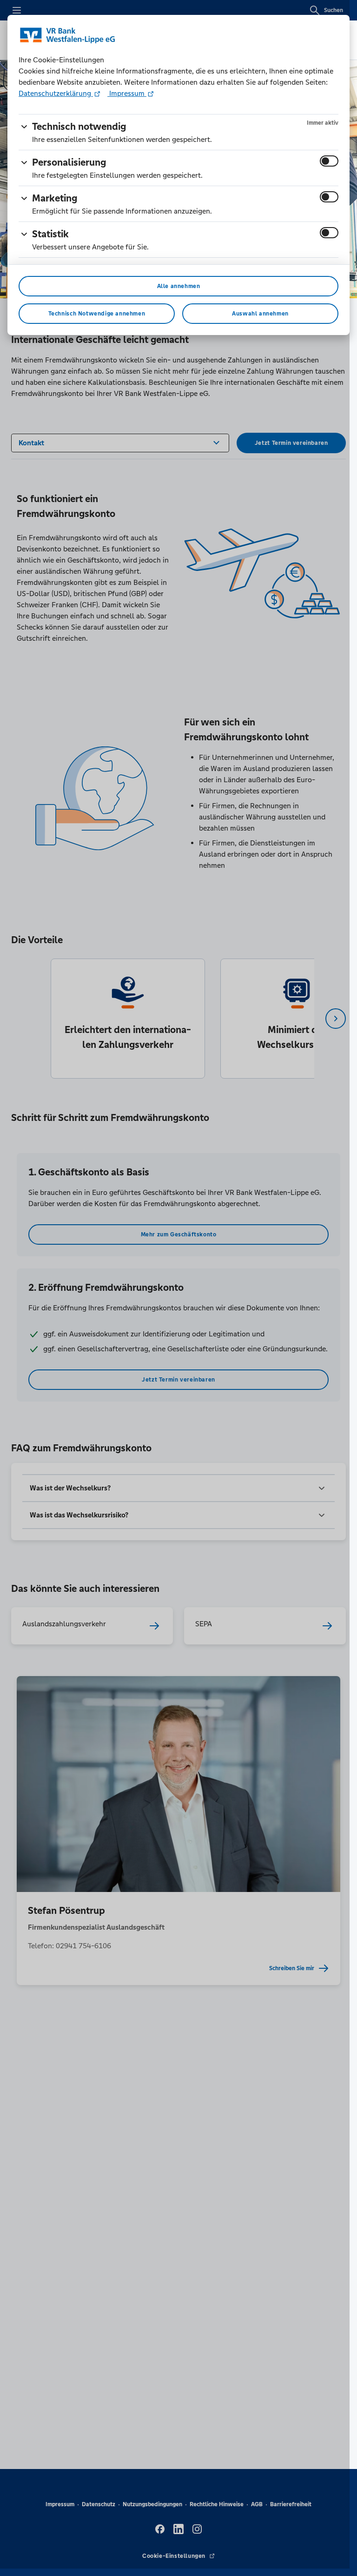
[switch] (329, 161)
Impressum (127, 93)
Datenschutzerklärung (56, 93)
